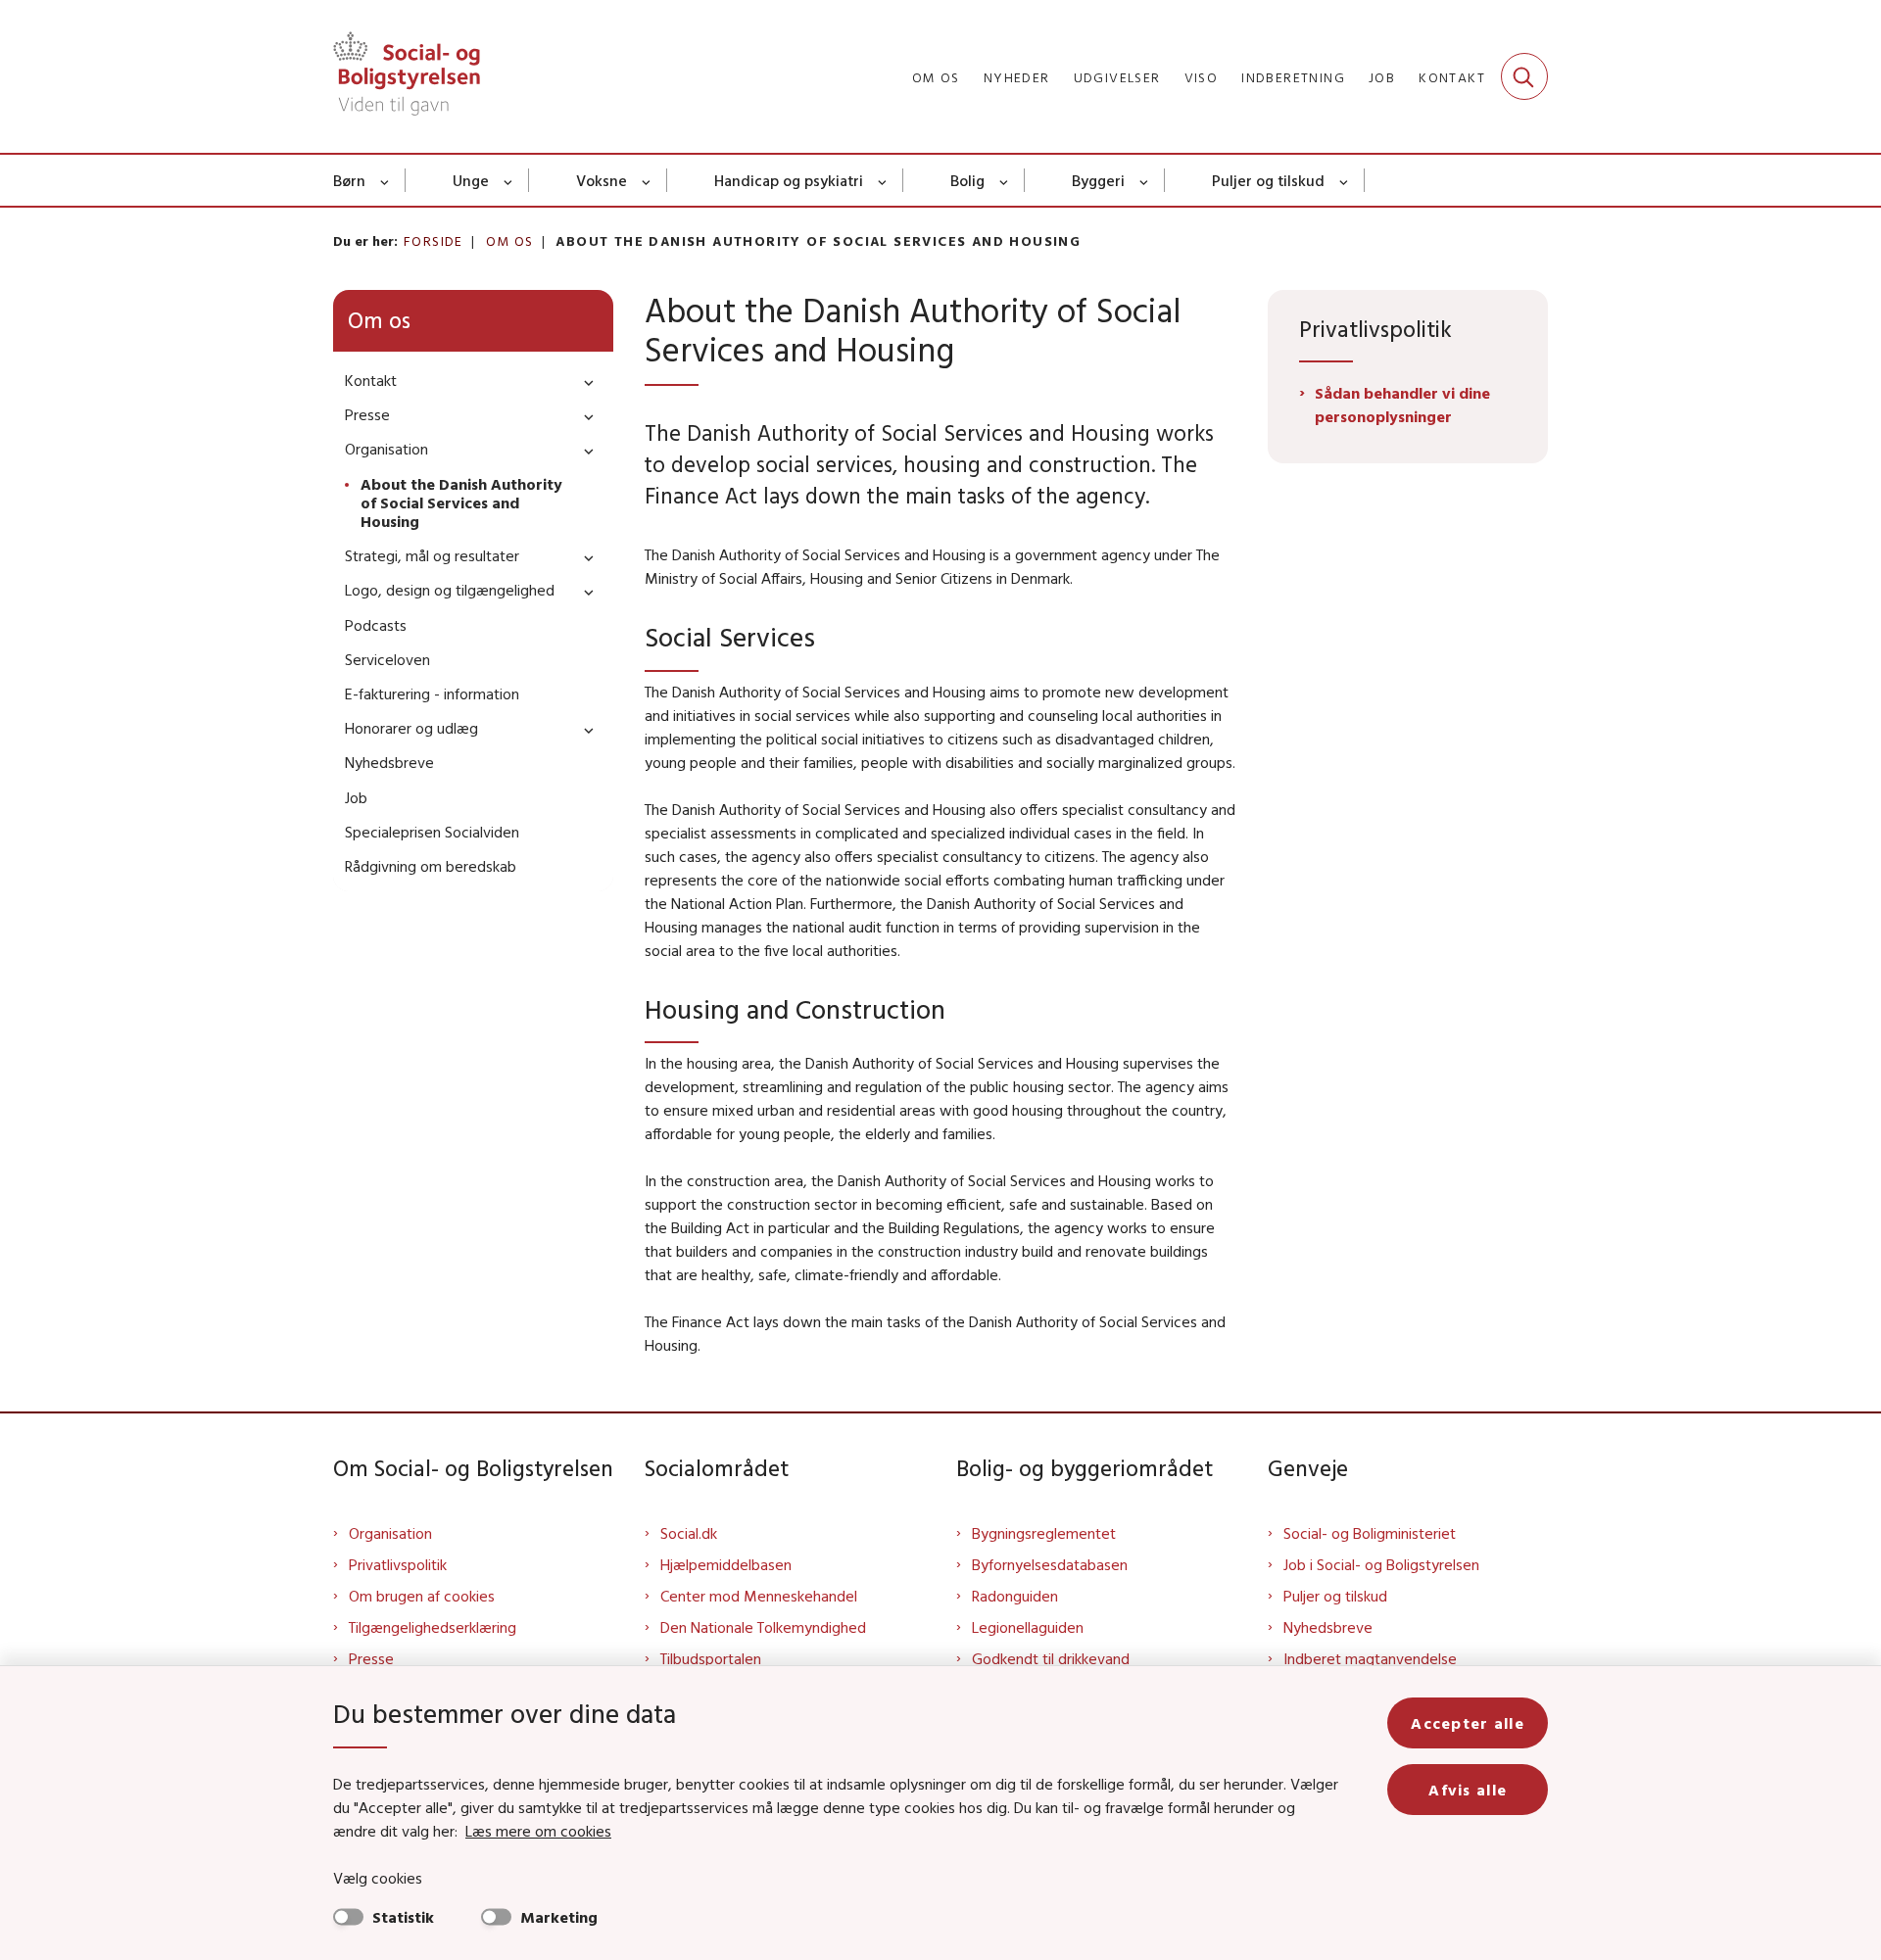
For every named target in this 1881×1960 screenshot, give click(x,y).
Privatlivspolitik (398, 1564)
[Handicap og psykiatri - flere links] (883, 180)
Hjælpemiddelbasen (726, 1564)
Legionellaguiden (1028, 1627)
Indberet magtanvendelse (1370, 1658)
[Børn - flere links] (386, 180)
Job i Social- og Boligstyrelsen (1381, 1564)
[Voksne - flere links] (647, 180)
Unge (471, 180)
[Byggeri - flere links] (1145, 180)
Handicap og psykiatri (789, 180)
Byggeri (1098, 180)
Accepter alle (1468, 1723)
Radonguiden (1015, 1596)
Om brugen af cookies (422, 1596)
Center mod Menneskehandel (759, 1596)
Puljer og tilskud (1268, 180)
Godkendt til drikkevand (1051, 1658)
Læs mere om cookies (538, 1831)
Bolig (967, 180)
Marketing (559, 1917)
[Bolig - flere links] (1005, 180)
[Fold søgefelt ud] (1524, 76)
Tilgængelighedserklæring (433, 1627)
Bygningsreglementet (1044, 1533)
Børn (349, 180)
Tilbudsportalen (711, 1658)
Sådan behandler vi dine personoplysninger (1402, 405)
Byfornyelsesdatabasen (1050, 1564)
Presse (371, 1658)
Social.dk (689, 1533)
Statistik (403, 1917)
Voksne (602, 180)
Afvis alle (1468, 1790)
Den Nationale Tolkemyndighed (763, 1627)
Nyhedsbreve (1328, 1627)
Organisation (390, 1533)
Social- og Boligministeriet (1370, 1533)
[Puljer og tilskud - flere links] (1345, 180)
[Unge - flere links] (509, 180)
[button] (584, 382)
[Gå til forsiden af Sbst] (407, 76)
